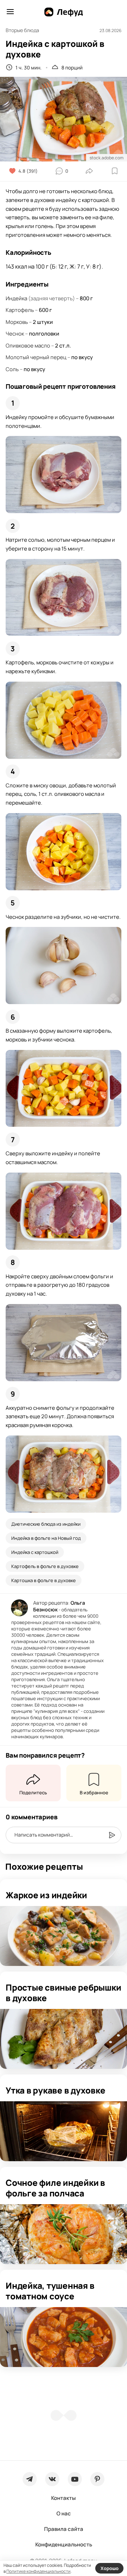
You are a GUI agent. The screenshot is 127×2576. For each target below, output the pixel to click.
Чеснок (15, 334)
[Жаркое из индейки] (64, 1936)
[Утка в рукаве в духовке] (64, 2131)
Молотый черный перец (36, 357)
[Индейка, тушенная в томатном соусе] (64, 2337)
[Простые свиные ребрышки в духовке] (64, 2039)
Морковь (17, 322)
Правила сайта (64, 2529)
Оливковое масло (28, 346)
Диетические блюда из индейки (46, 1524)
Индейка (16, 298)
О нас (64, 2513)
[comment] (112, 1835)
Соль (12, 369)
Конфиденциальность (64, 2544)
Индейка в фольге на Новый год (46, 1538)
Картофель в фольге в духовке (45, 1566)
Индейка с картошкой (35, 1552)
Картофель (20, 310)
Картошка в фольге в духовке (44, 1580)
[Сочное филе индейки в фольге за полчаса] (64, 2234)
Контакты (64, 2498)
